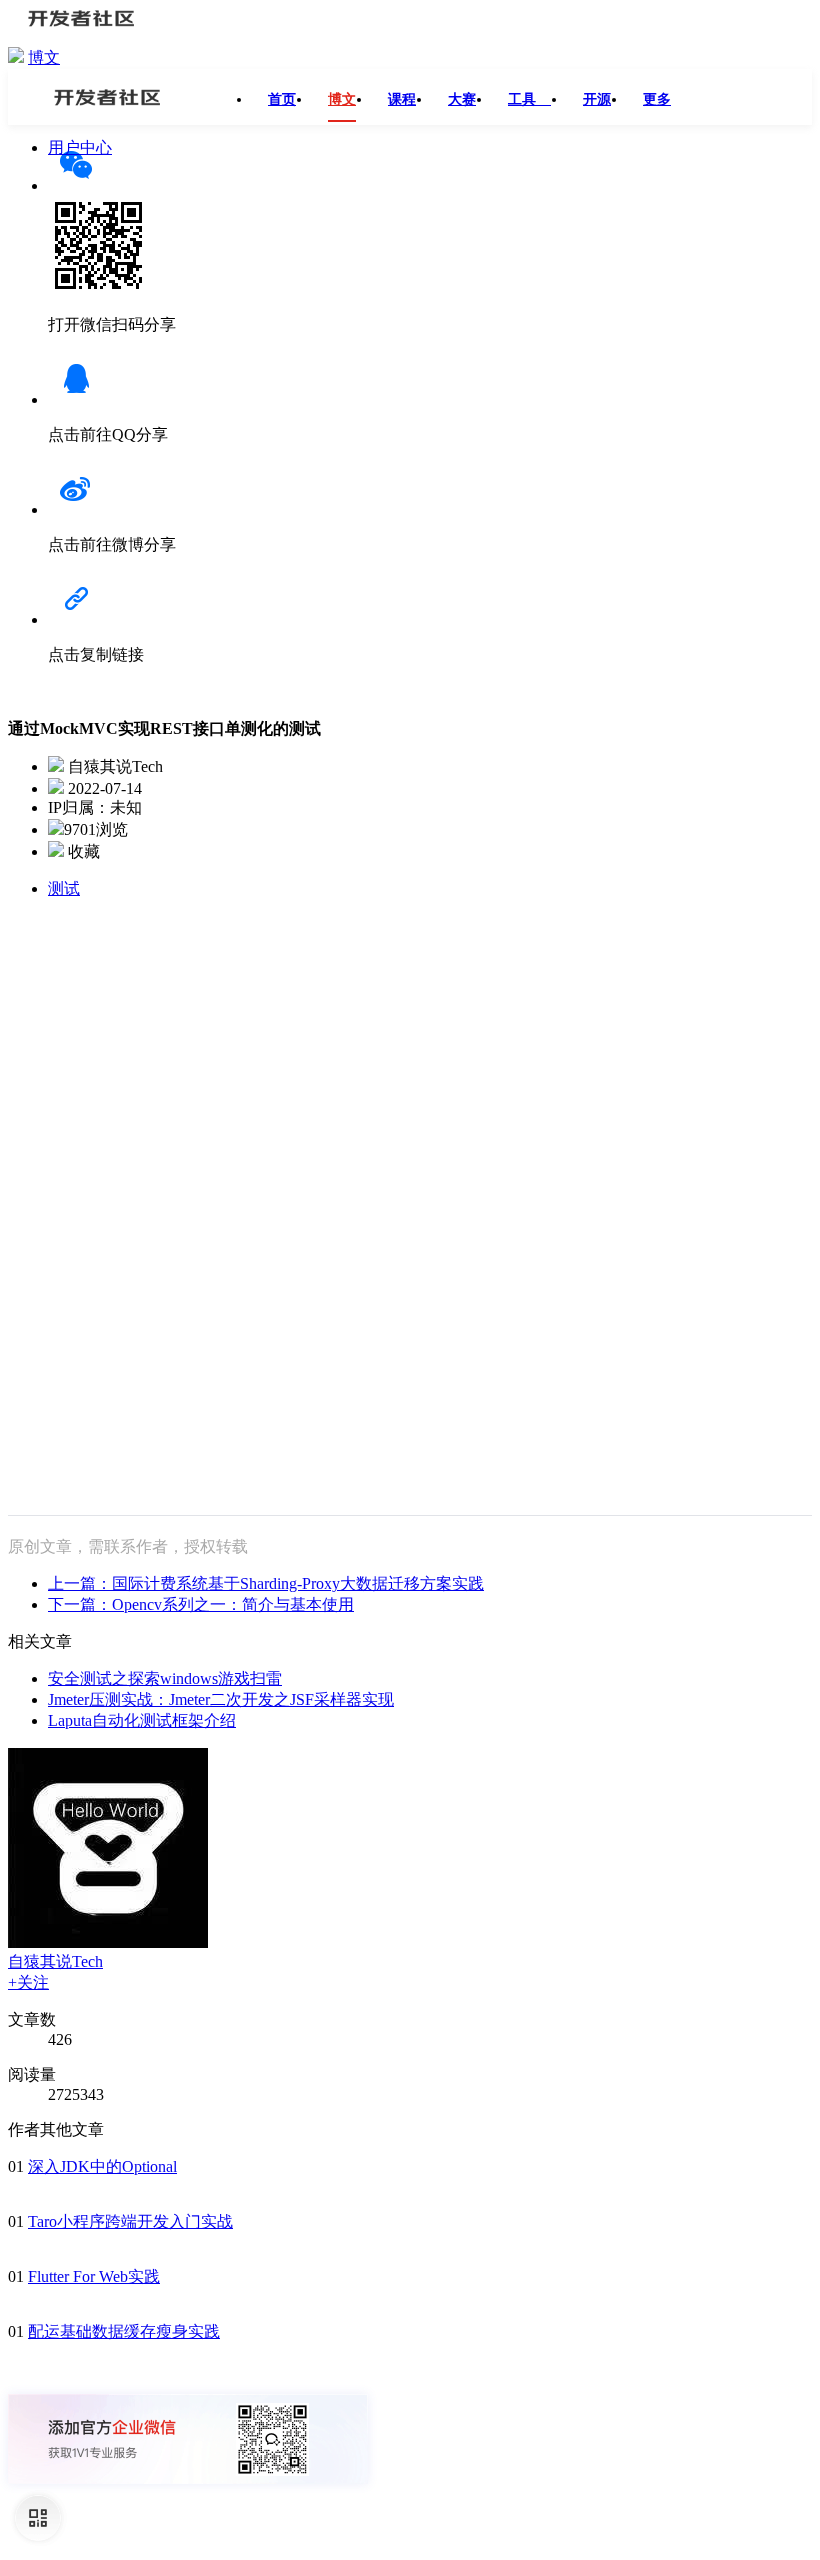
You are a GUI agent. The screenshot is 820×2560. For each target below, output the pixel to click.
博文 (44, 57)
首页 (282, 99)
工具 (529, 99)
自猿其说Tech (55, 1961)
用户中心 (80, 147)
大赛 (462, 99)
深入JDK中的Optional (102, 2166)
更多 (657, 99)
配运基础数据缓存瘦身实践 (124, 2331)
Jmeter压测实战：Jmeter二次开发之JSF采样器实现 (221, 1699)
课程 (402, 99)
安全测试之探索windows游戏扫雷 (165, 1678)
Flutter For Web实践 (94, 2276)
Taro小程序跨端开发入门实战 (130, 2221)
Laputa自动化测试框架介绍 (142, 1720)
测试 (64, 888)
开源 (597, 99)
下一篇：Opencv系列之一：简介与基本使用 (201, 1604)
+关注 (28, 1982)
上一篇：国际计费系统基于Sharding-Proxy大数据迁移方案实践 (266, 1583)
